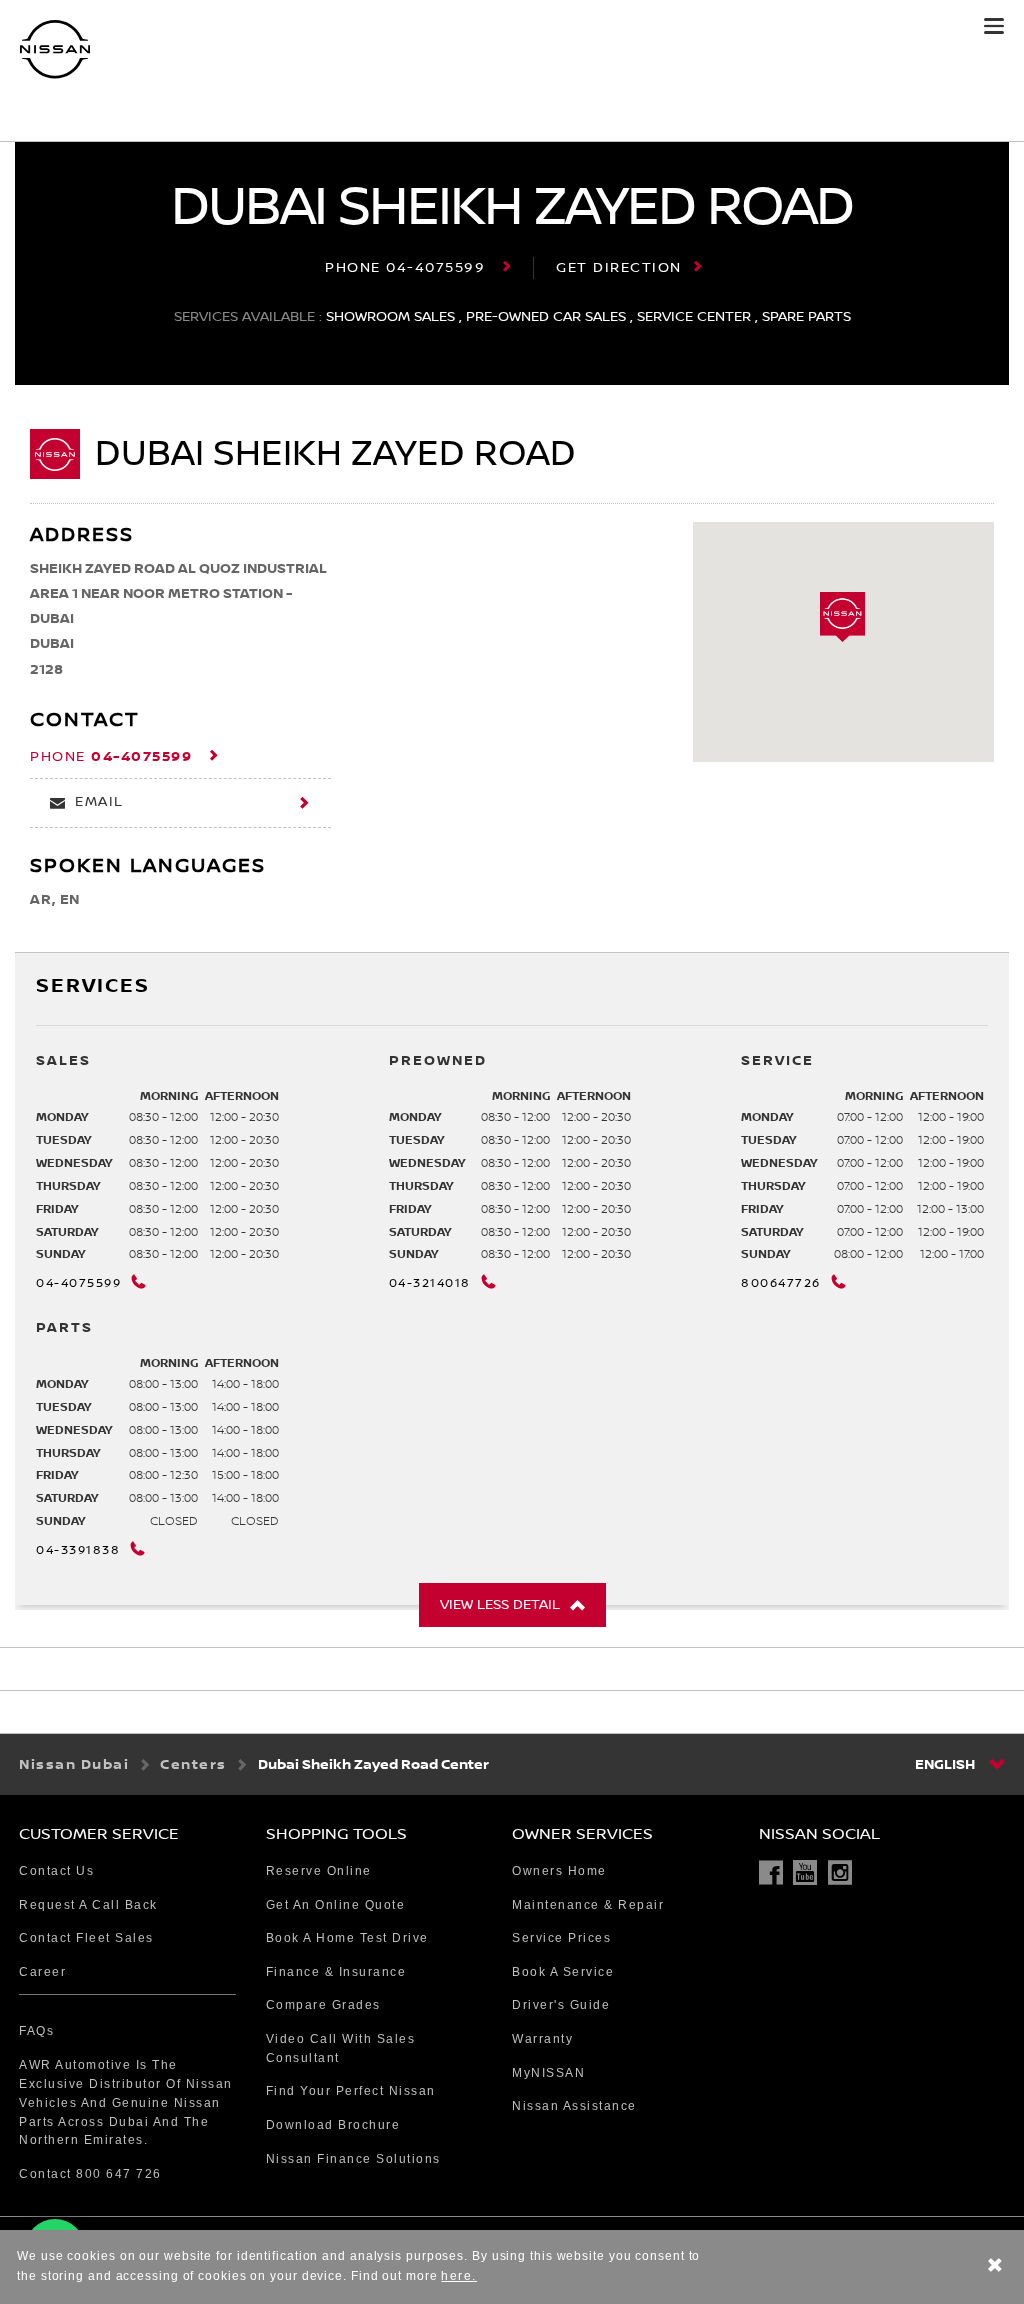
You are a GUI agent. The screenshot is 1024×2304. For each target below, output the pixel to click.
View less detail (500, 1605)
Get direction (619, 268)
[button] (994, 26)
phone (405, 268)
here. (459, 2276)
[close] (995, 2267)
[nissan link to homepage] (55, 49)
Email (99, 802)
